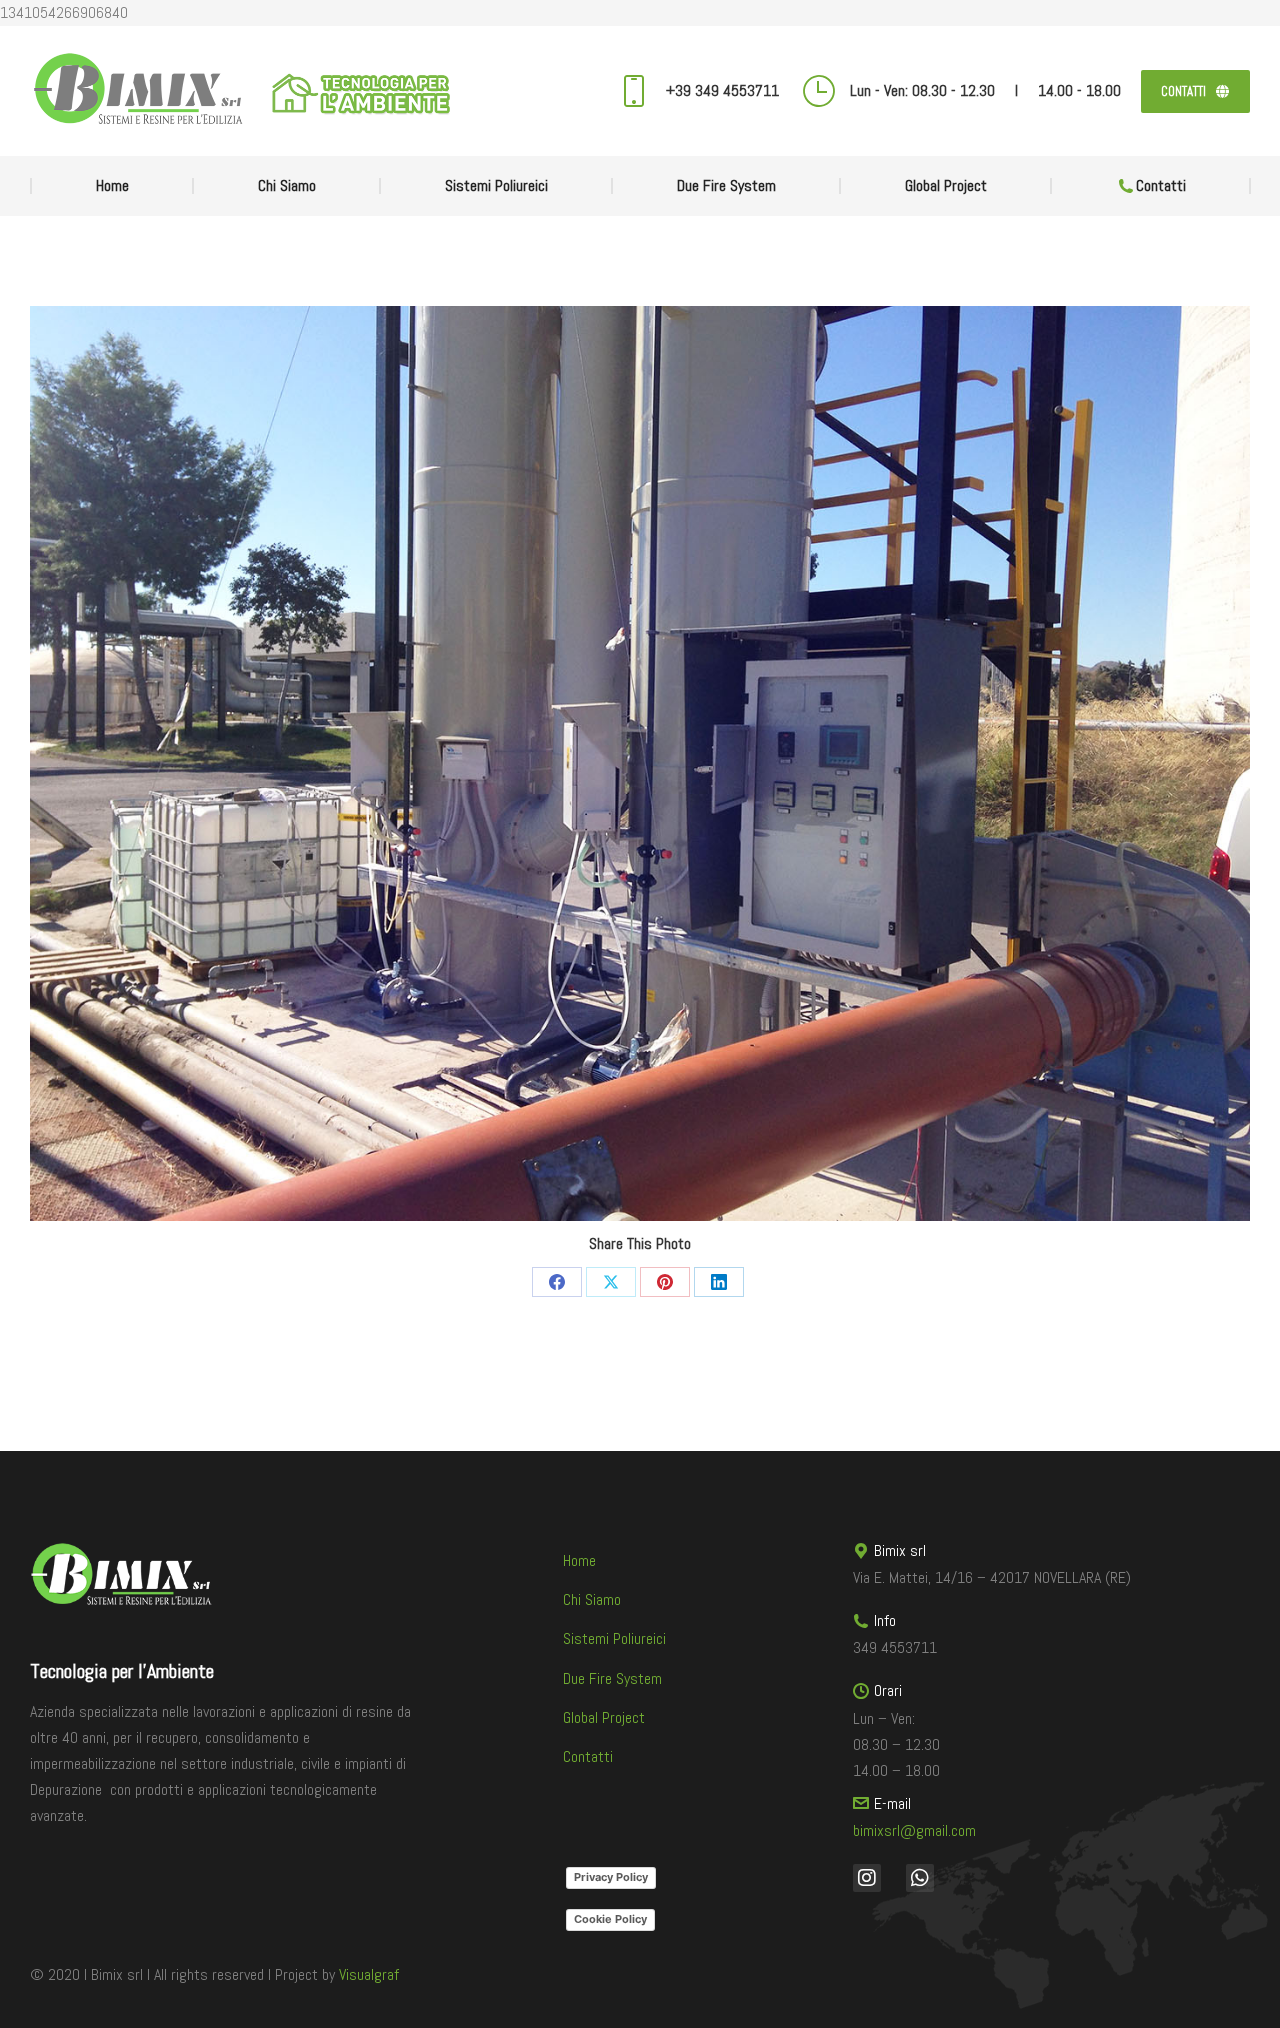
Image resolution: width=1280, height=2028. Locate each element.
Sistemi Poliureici (614, 1638)
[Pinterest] (665, 1282)
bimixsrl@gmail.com (914, 1830)
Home (579, 1560)
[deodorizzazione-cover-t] (640, 763)
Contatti (588, 1756)
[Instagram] (867, 1878)
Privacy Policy (611, 1877)
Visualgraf (369, 1974)
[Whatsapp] (920, 1878)
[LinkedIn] (719, 1282)
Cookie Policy (610, 1919)
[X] (611, 1282)
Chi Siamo (592, 1599)
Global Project (604, 1717)
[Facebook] (557, 1282)
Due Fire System (612, 1678)
